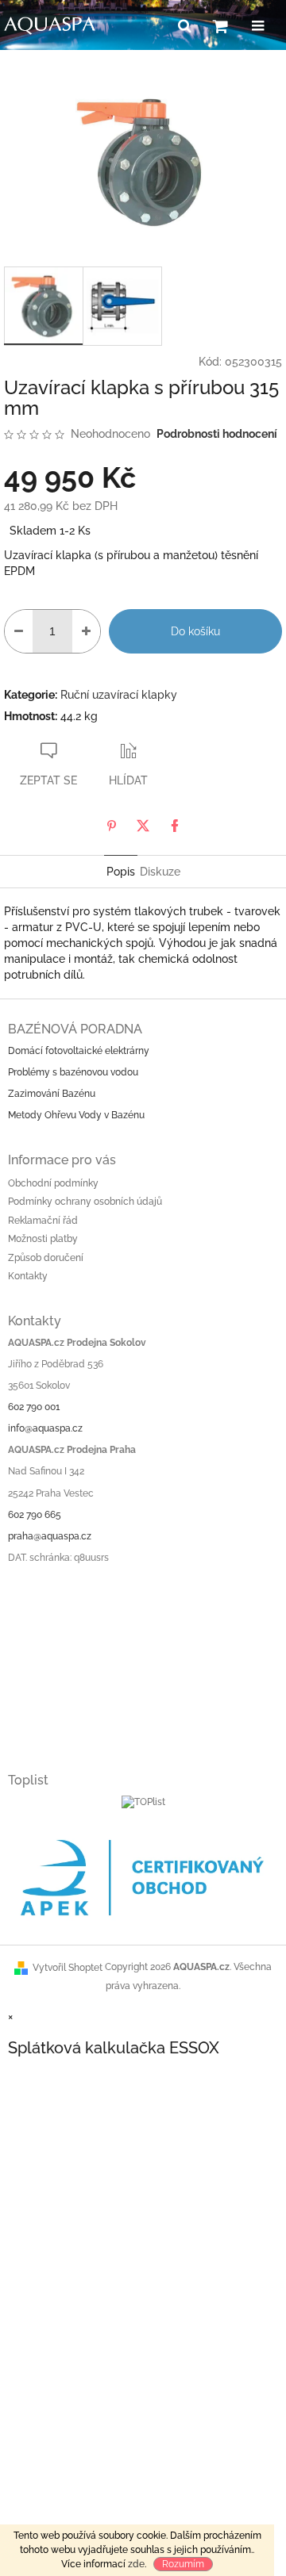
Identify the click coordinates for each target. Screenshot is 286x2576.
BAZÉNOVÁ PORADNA (75, 1029)
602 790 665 (35, 1515)
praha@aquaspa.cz (50, 1536)
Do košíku (195, 631)
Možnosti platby (43, 1239)
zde (136, 2564)
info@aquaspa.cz (45, 1428)
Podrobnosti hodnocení (217, 434)
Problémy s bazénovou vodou (73, 1072)
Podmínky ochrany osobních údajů (85, 1202)
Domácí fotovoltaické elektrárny (79, 1051)
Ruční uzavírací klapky (119, 695)
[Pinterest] (111, 826)
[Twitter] (143, 826)
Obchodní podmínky (53, 1183)
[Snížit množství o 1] (19, 631)
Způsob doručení (46, 1258)
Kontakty (28, 1276)
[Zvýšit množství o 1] (86, 631)
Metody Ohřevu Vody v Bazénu (76, 1115)
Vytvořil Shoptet (68, 1968)
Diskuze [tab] (160, 872)
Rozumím (183, 2564)
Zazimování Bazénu (52, 1094)
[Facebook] (175, 826)
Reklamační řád (43, 1221)
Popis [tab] (121, 872)
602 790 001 (34, 1407)
